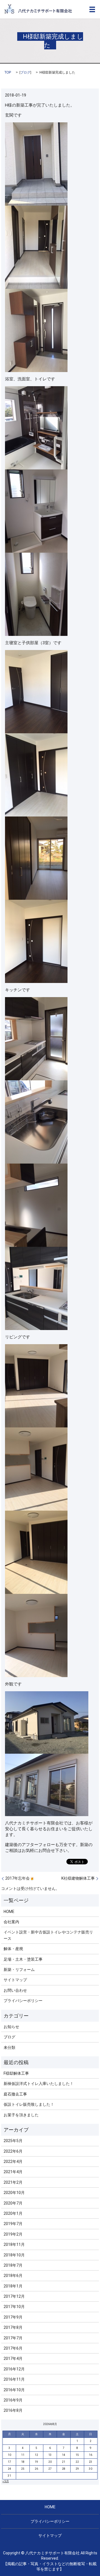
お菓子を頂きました (21, 2115)
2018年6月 (13, 2276)
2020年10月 (14, 2193)
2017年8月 (13, 2327)
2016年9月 (13, 2400)
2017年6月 (13, 2348)
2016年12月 (14, 2369)
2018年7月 (13, 2265)
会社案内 (11, 1922)
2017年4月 (13, 2358)
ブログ (25, 72)
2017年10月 (14, 2307)
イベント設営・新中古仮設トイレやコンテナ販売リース (48, 1935)
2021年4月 (13, 2172)
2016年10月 (14, 2390)
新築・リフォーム (19, 1970)
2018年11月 (14, 2244)
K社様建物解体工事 (78, 1878)
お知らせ (11, 2027)
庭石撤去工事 (15, 2094)
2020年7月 (13, 2203)
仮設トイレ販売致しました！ (29, 2104)
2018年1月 (13, 2286)
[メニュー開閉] (92, 9)
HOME (9, 1912)
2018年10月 (14, 2255)
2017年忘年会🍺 (20, 1878)
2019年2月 (13, 2234)
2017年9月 (13, 2317)
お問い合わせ (15, 1990)
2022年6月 (13, 2151)
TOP (8, 72)
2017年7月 (13, 2338)
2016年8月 (13, 2410)
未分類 (9, 2047)
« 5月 (6, 2481)
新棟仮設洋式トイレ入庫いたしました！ (39, 2084)
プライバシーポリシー (23, 2001)
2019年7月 (13, 2224)
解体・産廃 (13, 1949)
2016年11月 (14, 2379)
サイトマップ (15, 1980)
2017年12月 (14, 2296)
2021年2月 (13, 2182)
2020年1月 (13, 2213)
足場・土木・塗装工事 (23, 1959)
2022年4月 (13, 2162)
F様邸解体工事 (16, 2073)
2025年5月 (13, 2141)
